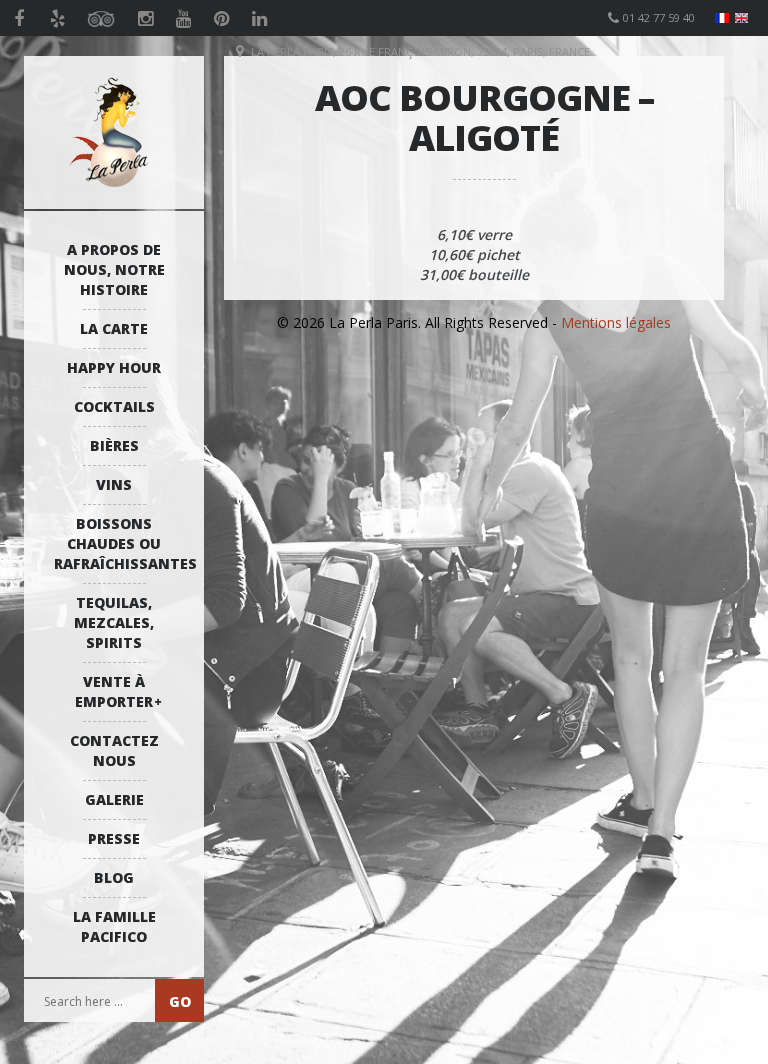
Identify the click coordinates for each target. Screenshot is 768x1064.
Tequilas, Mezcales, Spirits (114, 622)
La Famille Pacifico (114, 926)
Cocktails (114, 406)
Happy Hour (114, 367)
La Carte (114, 328)
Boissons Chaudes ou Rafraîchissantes (119, 543)
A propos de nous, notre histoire (114, 269)
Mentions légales (616, 322)
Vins (114, 484)
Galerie (114, 799)
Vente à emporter (114, 691)
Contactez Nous (114, 750)
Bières (114, 445)
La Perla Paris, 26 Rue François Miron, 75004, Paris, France (420, 51)
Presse (114, 838)
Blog (114, 877)
